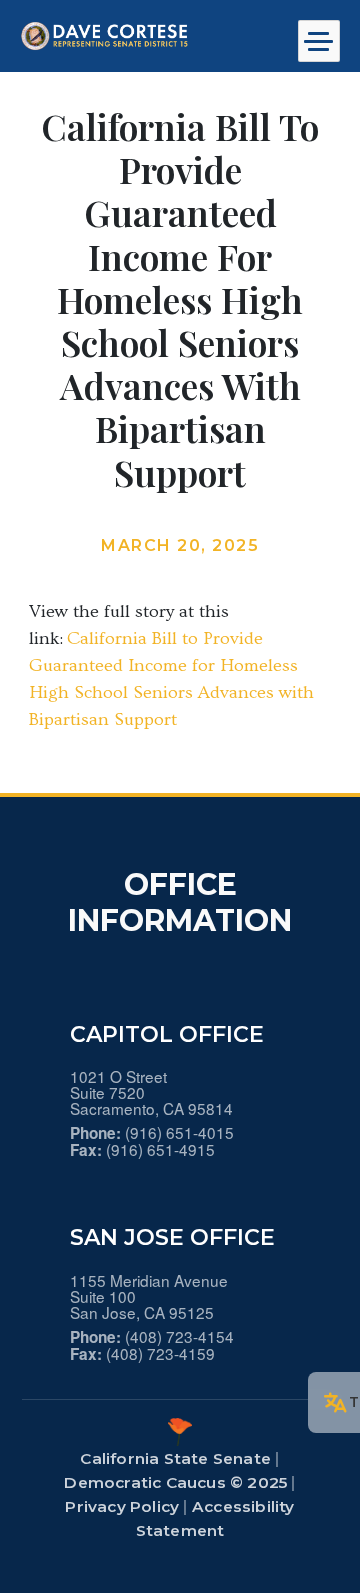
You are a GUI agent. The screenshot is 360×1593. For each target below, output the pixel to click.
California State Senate (175, 1458)
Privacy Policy (122, 1506)
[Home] (140, 36)
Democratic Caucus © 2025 (175, 1482)
